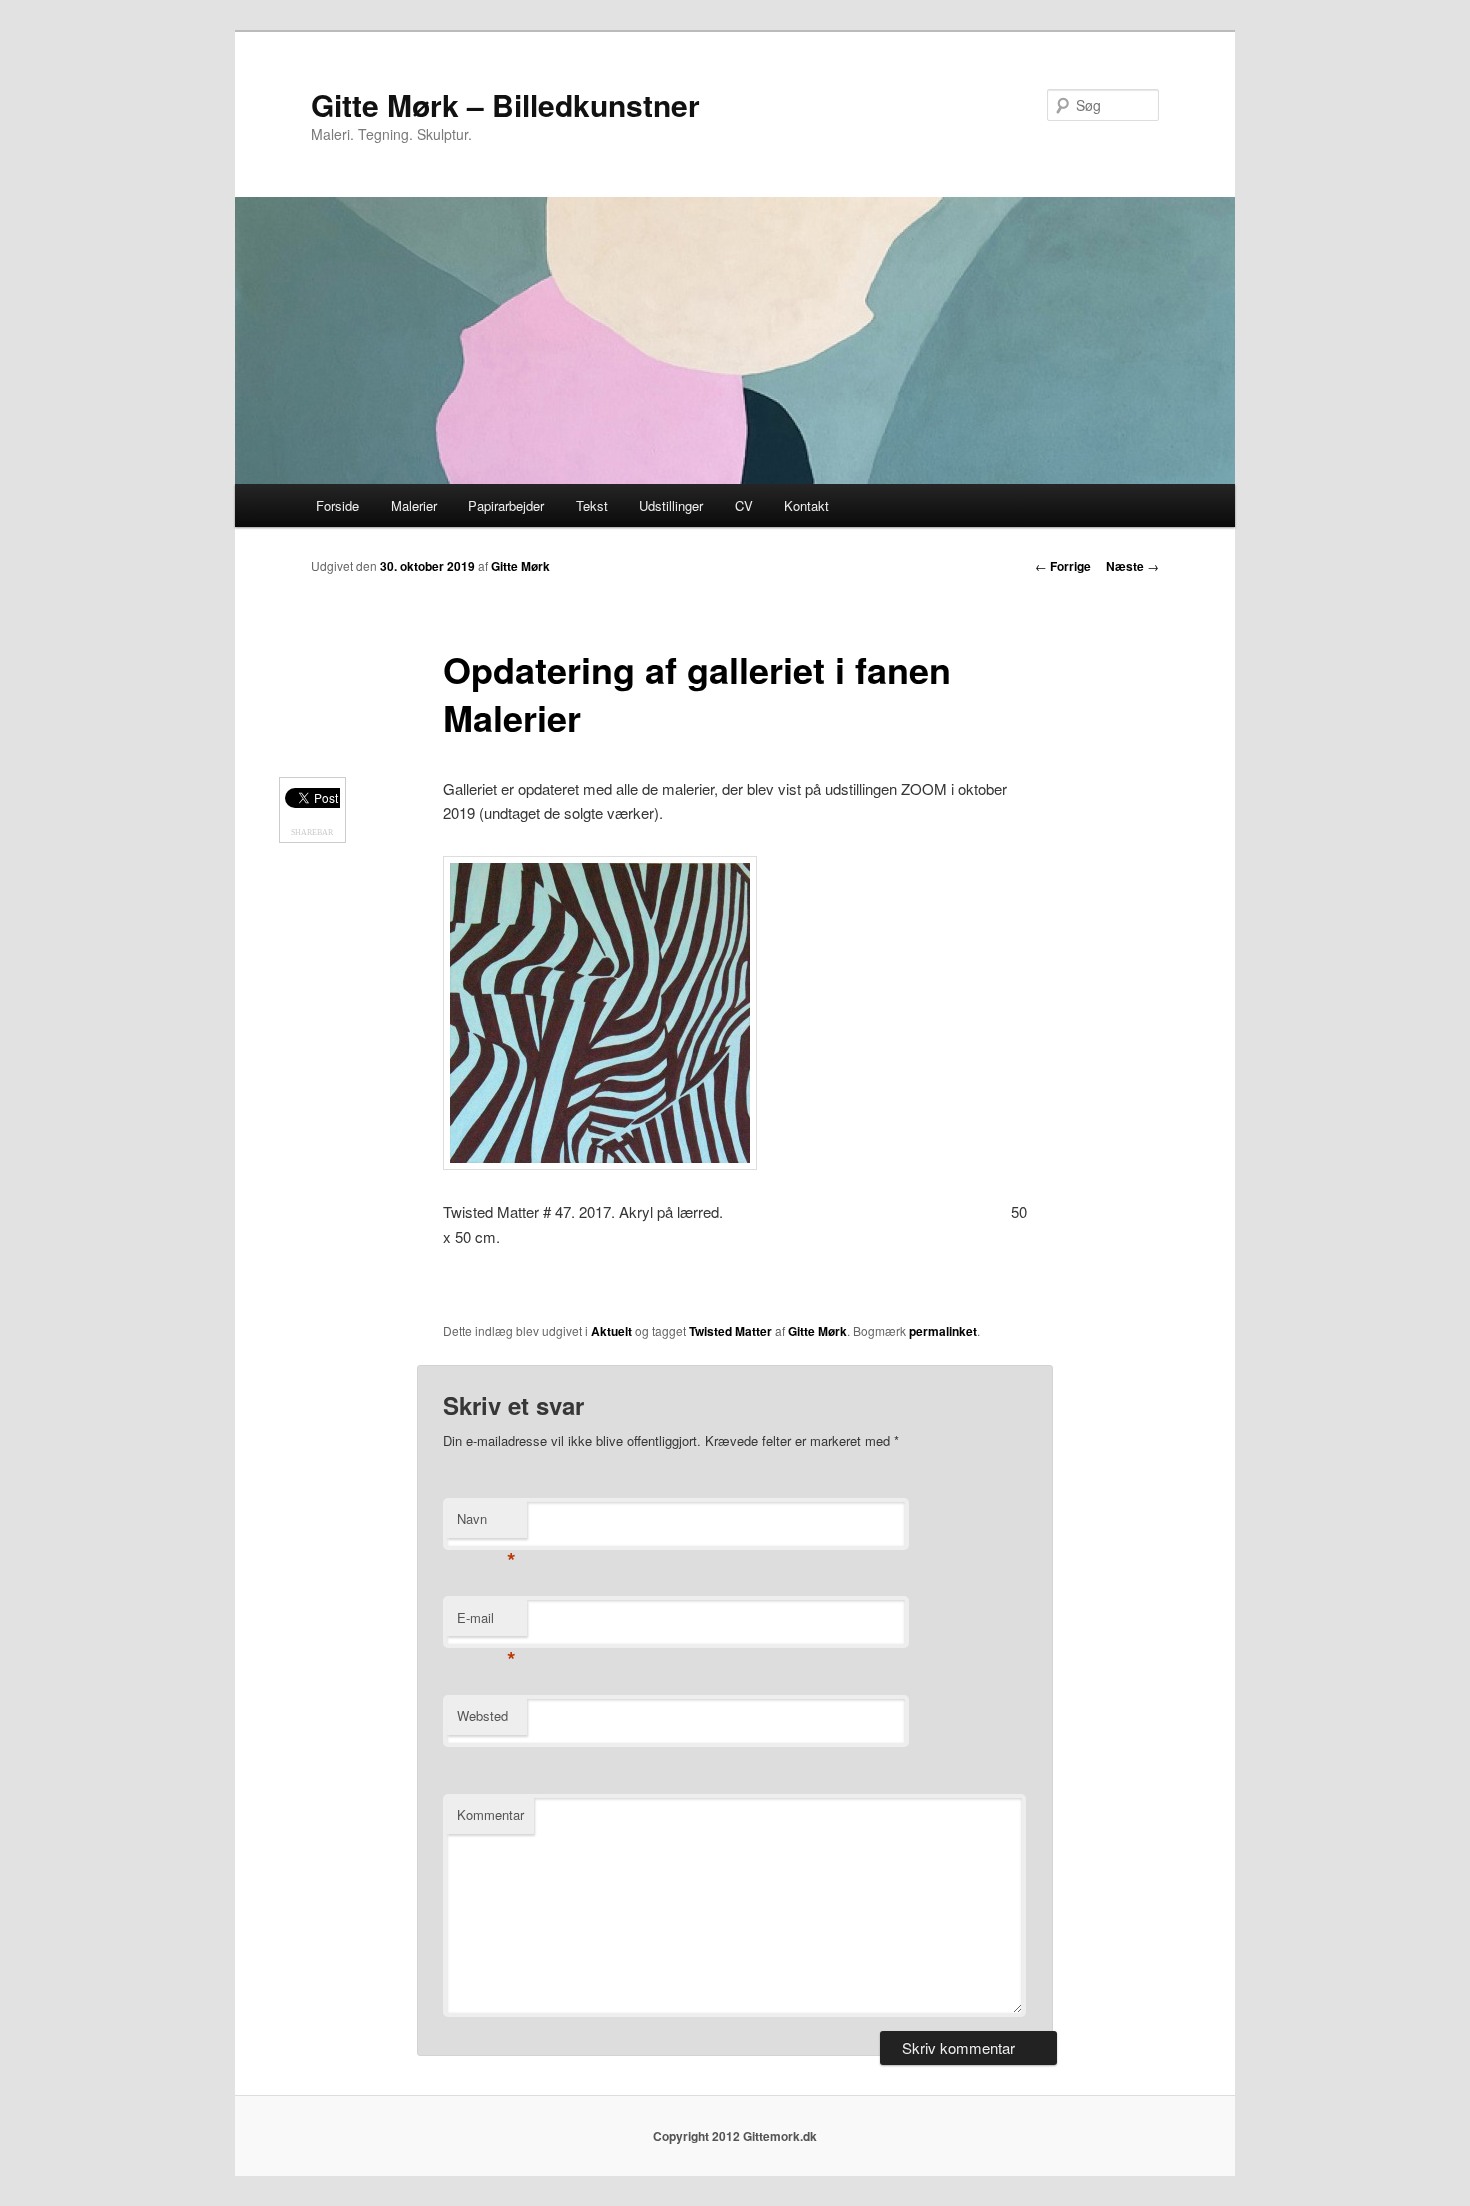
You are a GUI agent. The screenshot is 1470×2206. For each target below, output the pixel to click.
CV (744, 505)
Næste (1132, 566)
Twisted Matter (730, 1331)
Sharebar (312, 832)
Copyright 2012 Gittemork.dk (735, 2136)
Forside (337, 505)
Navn (486, 1523)
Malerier (414, 505)
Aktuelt (611, 1331)
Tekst (592, 505)
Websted (482, 1715)
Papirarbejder (506, 505)
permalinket (943, 1331)
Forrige (1063, 566)
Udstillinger (671, 505)
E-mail (486, 1622)
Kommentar (490, 1814)
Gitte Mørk (520, 566)
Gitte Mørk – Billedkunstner (505, 104)
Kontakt (806, 505)
